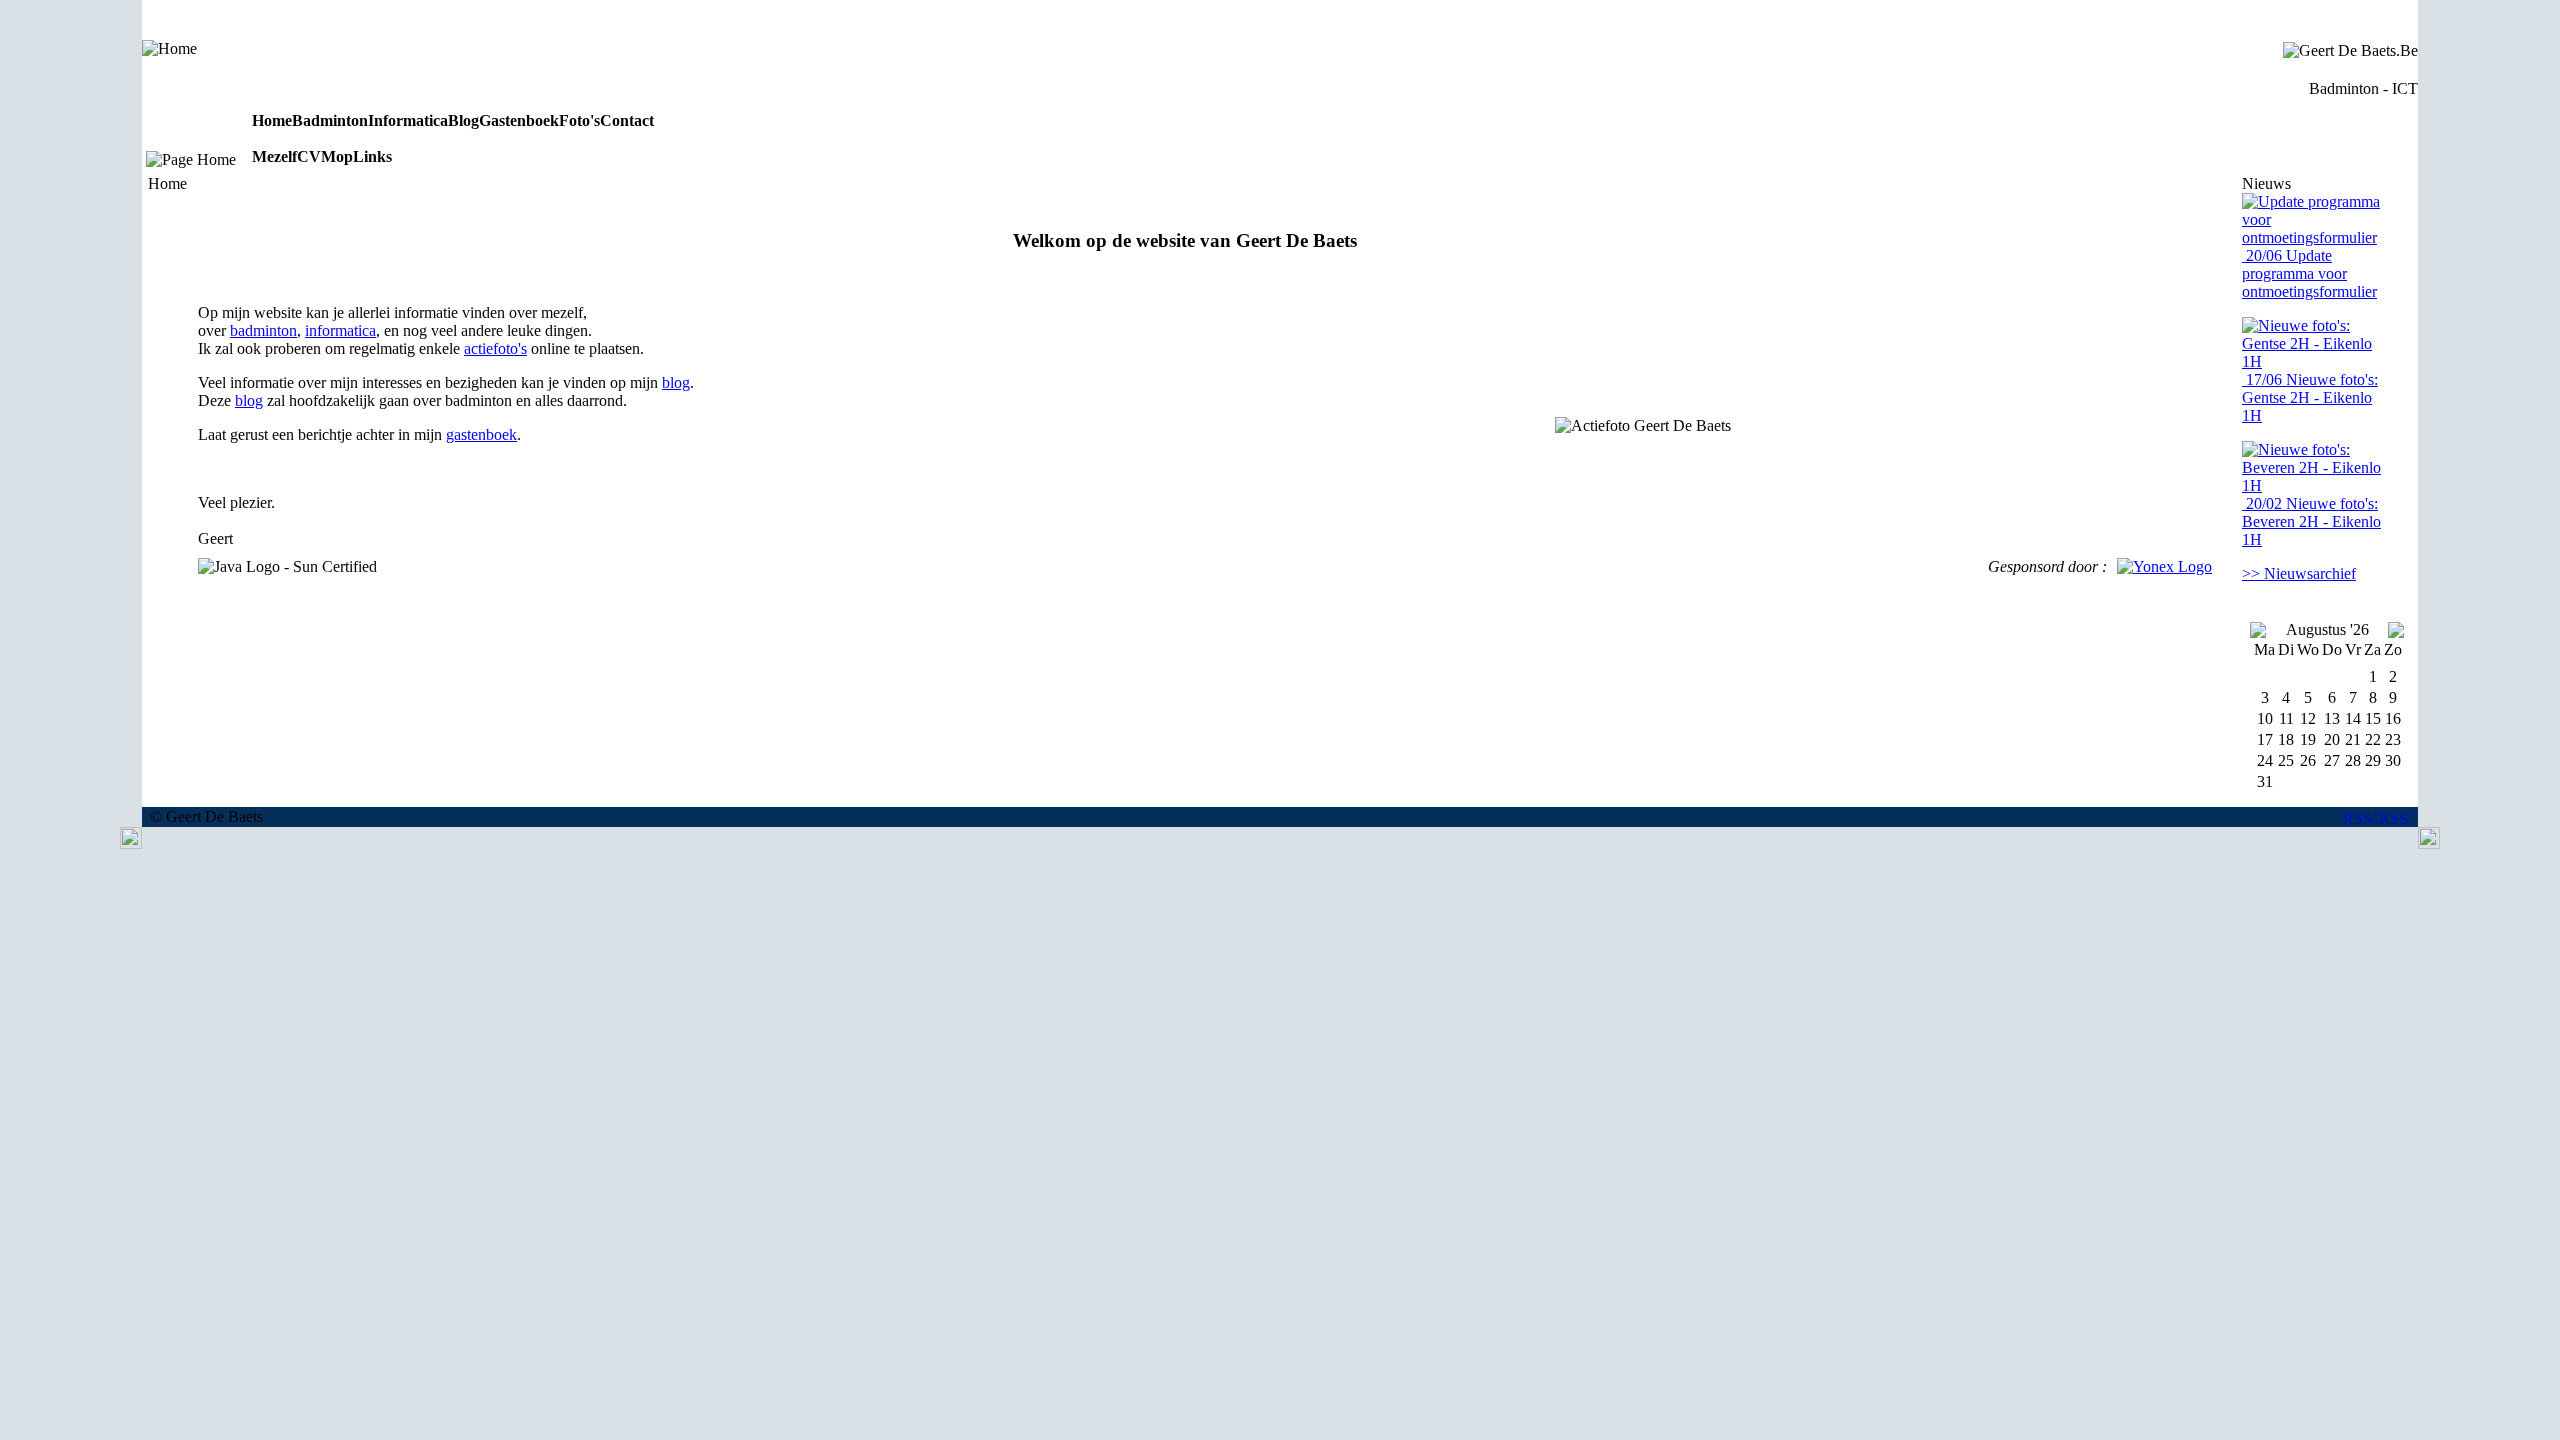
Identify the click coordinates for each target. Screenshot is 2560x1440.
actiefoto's (495, 348)
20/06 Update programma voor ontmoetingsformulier (2309, 273)
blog (676, 382)
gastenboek (481, 434)
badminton (263, 330)
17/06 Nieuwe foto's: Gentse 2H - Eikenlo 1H (2310, 397)
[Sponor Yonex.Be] (2164, 566)
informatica (340, 330)
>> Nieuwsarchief (2299, 573)
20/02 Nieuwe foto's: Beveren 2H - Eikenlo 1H (2311, 521)
